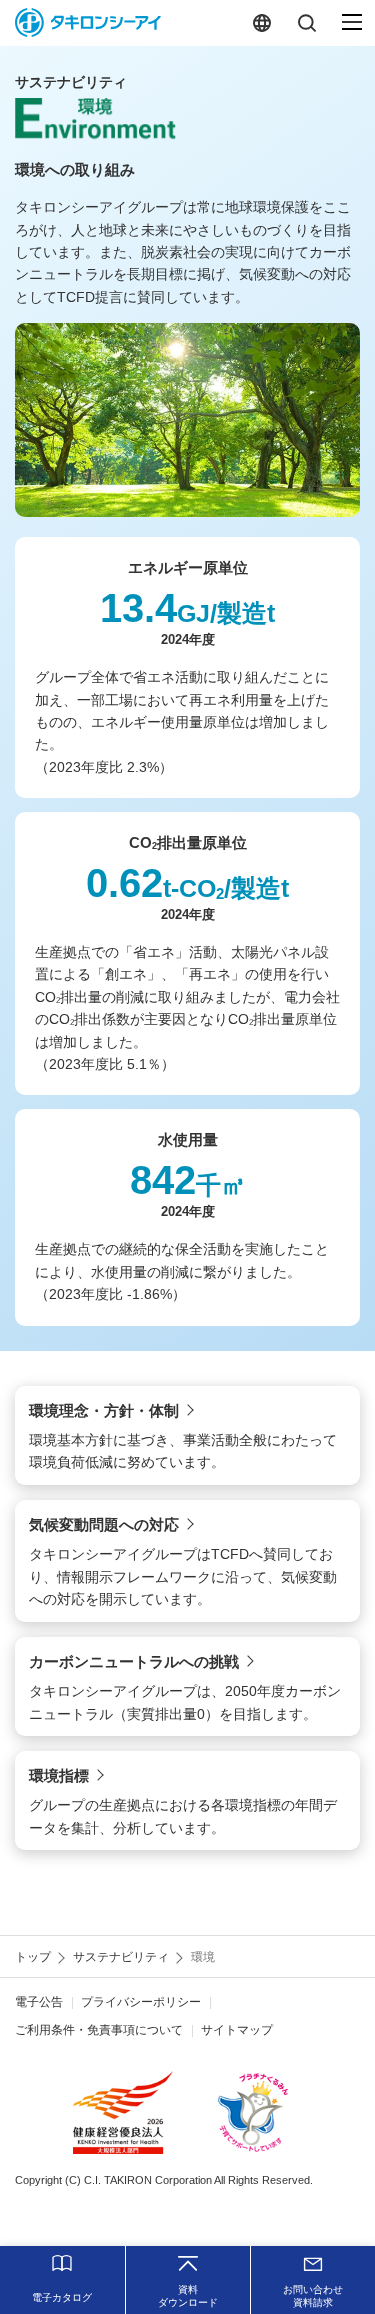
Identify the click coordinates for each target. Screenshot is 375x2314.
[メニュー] (352, 22)
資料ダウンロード (188, 2296)
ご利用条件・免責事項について (99, 2030)
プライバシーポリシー (141, 2002)
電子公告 (39, 2002)
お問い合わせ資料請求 (313, 2296)
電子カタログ (62, 2297)
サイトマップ (237, 2030)
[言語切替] (261, 22)
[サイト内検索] (306, 22)
